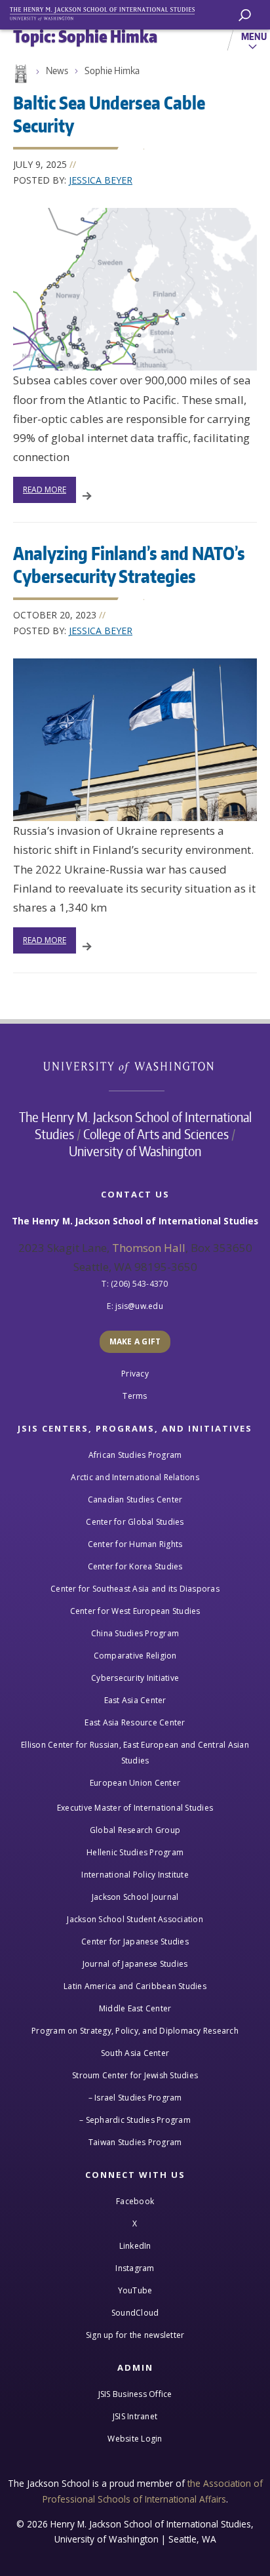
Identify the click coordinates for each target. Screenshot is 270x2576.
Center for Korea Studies (135, 1566)
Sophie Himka (112, 70)
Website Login (135, 2439)
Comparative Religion (135, 1656)
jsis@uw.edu (139, 1306)
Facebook (135, 2201)
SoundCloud (135, 2313)
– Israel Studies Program (135, 2098)
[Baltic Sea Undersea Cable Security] (135, 289)
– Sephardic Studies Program (135, 2120)
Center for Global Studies (135, 1522)
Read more (45, 490)
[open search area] (245, 15)
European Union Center (135, 1783)
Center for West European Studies (135, 1611)
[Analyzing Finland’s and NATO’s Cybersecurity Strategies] (135, 740)
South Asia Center (135, 2053)
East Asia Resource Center (135, 1722)
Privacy (135, 1374)
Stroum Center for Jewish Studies (135, 2075)
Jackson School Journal (135, 1897)
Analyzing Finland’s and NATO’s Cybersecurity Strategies (129, 564)
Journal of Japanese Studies (135, 1964)
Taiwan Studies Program (135, 2142)
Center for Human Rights (135, 1544)
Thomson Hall (149, 1248)
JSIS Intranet (135, 2416)
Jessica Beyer (101, 180)
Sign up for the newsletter (135, 2335)
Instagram (135, 2268)
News (57, 70)
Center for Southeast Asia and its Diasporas (135, 1589)
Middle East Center (135, 2008)
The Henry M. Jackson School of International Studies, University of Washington (108, 11)
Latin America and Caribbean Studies (135, 1986)
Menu (254, 36)
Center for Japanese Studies (135, 1942)
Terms (135, 1396)
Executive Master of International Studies (135, 1808)
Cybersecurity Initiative (135, 1678)
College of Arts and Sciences (156, 1134)
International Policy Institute (135, 1875)
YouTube (135, 2290)
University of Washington (135, 1066)
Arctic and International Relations (135, 1477)
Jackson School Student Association (135, 1919)
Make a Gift (135, 1341)
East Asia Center (135, 1700)
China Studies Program (135, 1633)
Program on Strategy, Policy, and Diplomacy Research (135, 2031)
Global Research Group (135, 1830)
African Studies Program (135, 1455)
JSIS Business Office (135, 2394)
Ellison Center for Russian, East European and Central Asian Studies (135, 1753)
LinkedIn (135, 2246)
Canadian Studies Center (135, 1499)
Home (20, 74)
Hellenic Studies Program (135, 1852)
